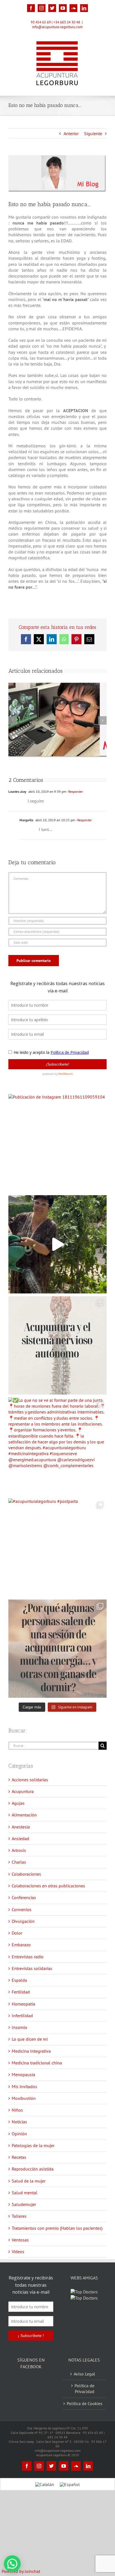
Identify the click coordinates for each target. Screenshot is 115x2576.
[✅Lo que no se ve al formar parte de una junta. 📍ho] (57, 1446)
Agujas (18, 1803)
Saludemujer (24, 2204)
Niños (17, 2110)
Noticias (19, 2122)
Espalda (19, 1980)
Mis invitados (24, 2086)
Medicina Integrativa (31, 2051)
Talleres (19, 2216)
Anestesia (21, 1827)
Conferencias (24, 1897)
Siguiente (93, 133)
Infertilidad (22, 2016)
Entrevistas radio (28, 1957)
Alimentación (24, 1815)
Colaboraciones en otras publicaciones (48, 1886)
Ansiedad (21, 1839)
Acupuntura (23, 1791)
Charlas (19, 1862)
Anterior (71, 133)
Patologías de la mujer (33, 2145)
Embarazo (21, 1945)
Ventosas (20, 2240)
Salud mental (25, 2193)
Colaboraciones (26, 1874)
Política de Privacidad (84, 2396)
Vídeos (18, 2252)
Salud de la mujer (29, 2181)
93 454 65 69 (41, 22)
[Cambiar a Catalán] (45, 2492)
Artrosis (19, 1850)
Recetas (19, 2157)
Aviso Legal (84, 2381)
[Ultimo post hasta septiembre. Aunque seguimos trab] (57, 1244)
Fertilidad (21, 1992)
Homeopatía (23, 2004)
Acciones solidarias (30, 1780)
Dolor (17, 1933)
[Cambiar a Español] (70, 2492)
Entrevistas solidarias (32, 1968)
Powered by (21, 2571)
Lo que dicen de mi (30, 2039)
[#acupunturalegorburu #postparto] (57, 1548)
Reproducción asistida (33, 2169)
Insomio (20, 2027)
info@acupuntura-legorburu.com (57, 27)
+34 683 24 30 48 (67, 22)
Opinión (19, 2134)
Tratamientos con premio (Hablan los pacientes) (57, 2228)
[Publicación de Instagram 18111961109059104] (57, 1143)
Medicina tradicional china (37, 2063)
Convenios (22, 1909)
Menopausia (23, 2074)
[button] (12, 2564)
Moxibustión (24, 2098)
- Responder (75, 792)
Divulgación (23, 1921)
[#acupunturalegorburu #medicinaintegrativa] (57, 1345)
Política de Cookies (85, 2411)
